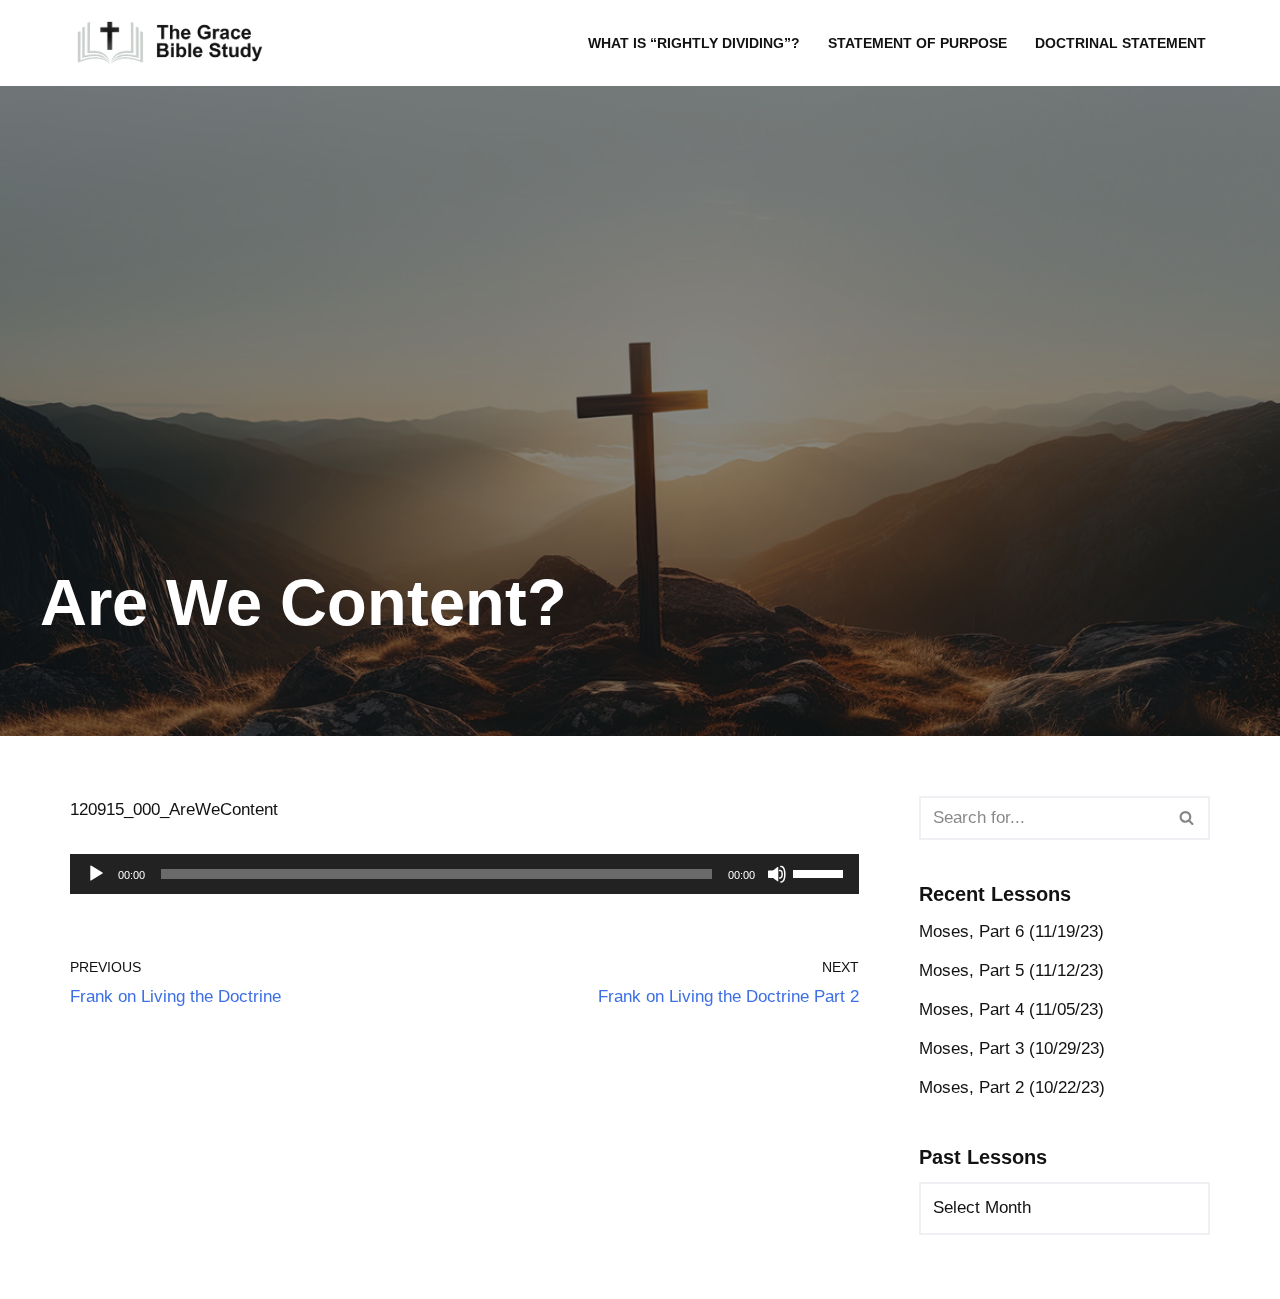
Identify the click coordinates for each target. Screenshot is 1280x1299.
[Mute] (777, 874)
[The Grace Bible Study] (170, 43)
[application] (464, 874)
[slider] (821, 872)
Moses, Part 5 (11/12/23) (1011, 970)
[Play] (96, 874)
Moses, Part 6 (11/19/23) (1011, 931)
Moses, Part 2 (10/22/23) (1012, 1087)
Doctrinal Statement (1120, 43)
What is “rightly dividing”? (694, 43)
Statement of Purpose (917, 43)
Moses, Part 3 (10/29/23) (1012, 1048)
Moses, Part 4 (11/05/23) (1011, 1009)
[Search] (1187, 818)
